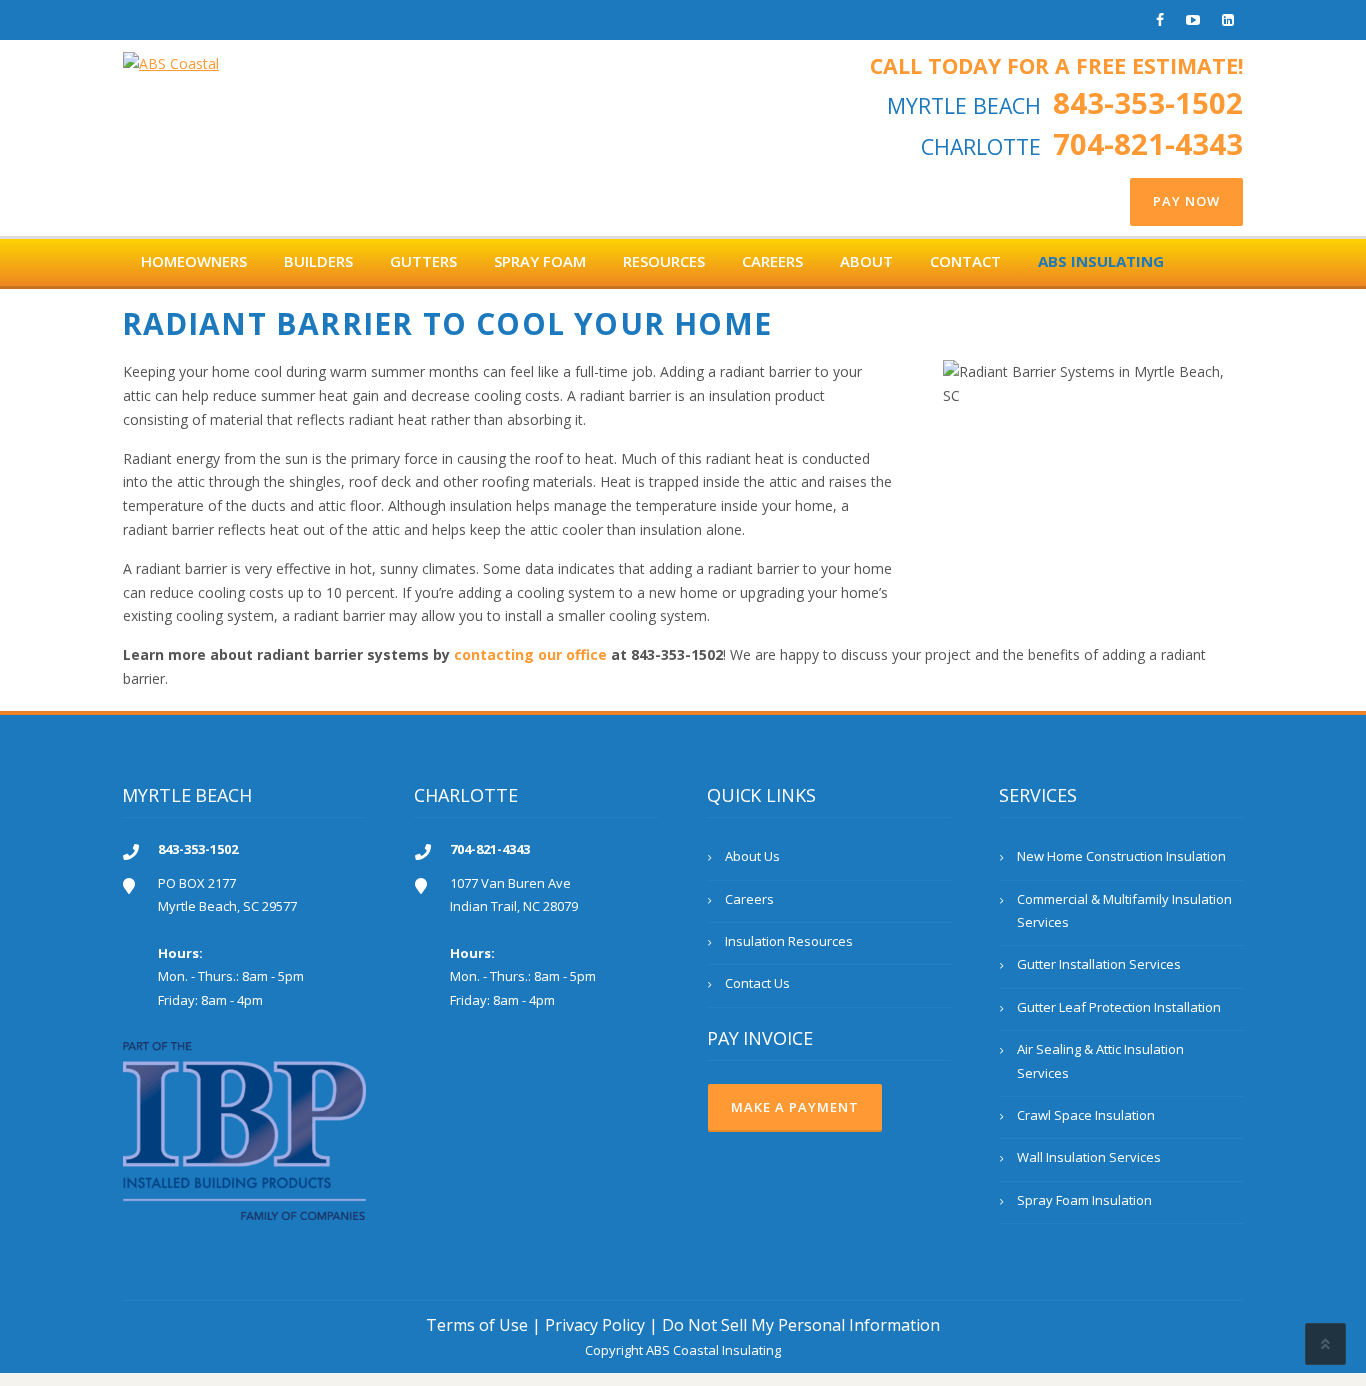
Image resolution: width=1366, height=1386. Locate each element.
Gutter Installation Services (1099, 964)
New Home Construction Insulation (1121, 856)
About (866, 261)
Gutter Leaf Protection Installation (1119, 1007)
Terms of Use (477, 1325)
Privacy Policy (595, 1325)
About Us (752, 856)
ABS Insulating (1101, 261)
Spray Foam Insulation (1084, 1200)
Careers (772, 261)
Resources (664, 261)
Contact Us (757, 983)
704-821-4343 (1148, 144)
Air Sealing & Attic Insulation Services (1100, 1060)
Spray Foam (540, 261)
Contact (965, 261)
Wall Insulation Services (1089, 1157)
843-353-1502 (1148, 103)
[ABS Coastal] (171, 57)
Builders (318, 261)
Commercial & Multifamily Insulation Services (1124, 910)
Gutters (423, 261)
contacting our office (530, 654)
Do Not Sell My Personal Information (801, 1325)
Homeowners (194, 261)
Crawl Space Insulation (1086, 1115)
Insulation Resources (789, 941)
